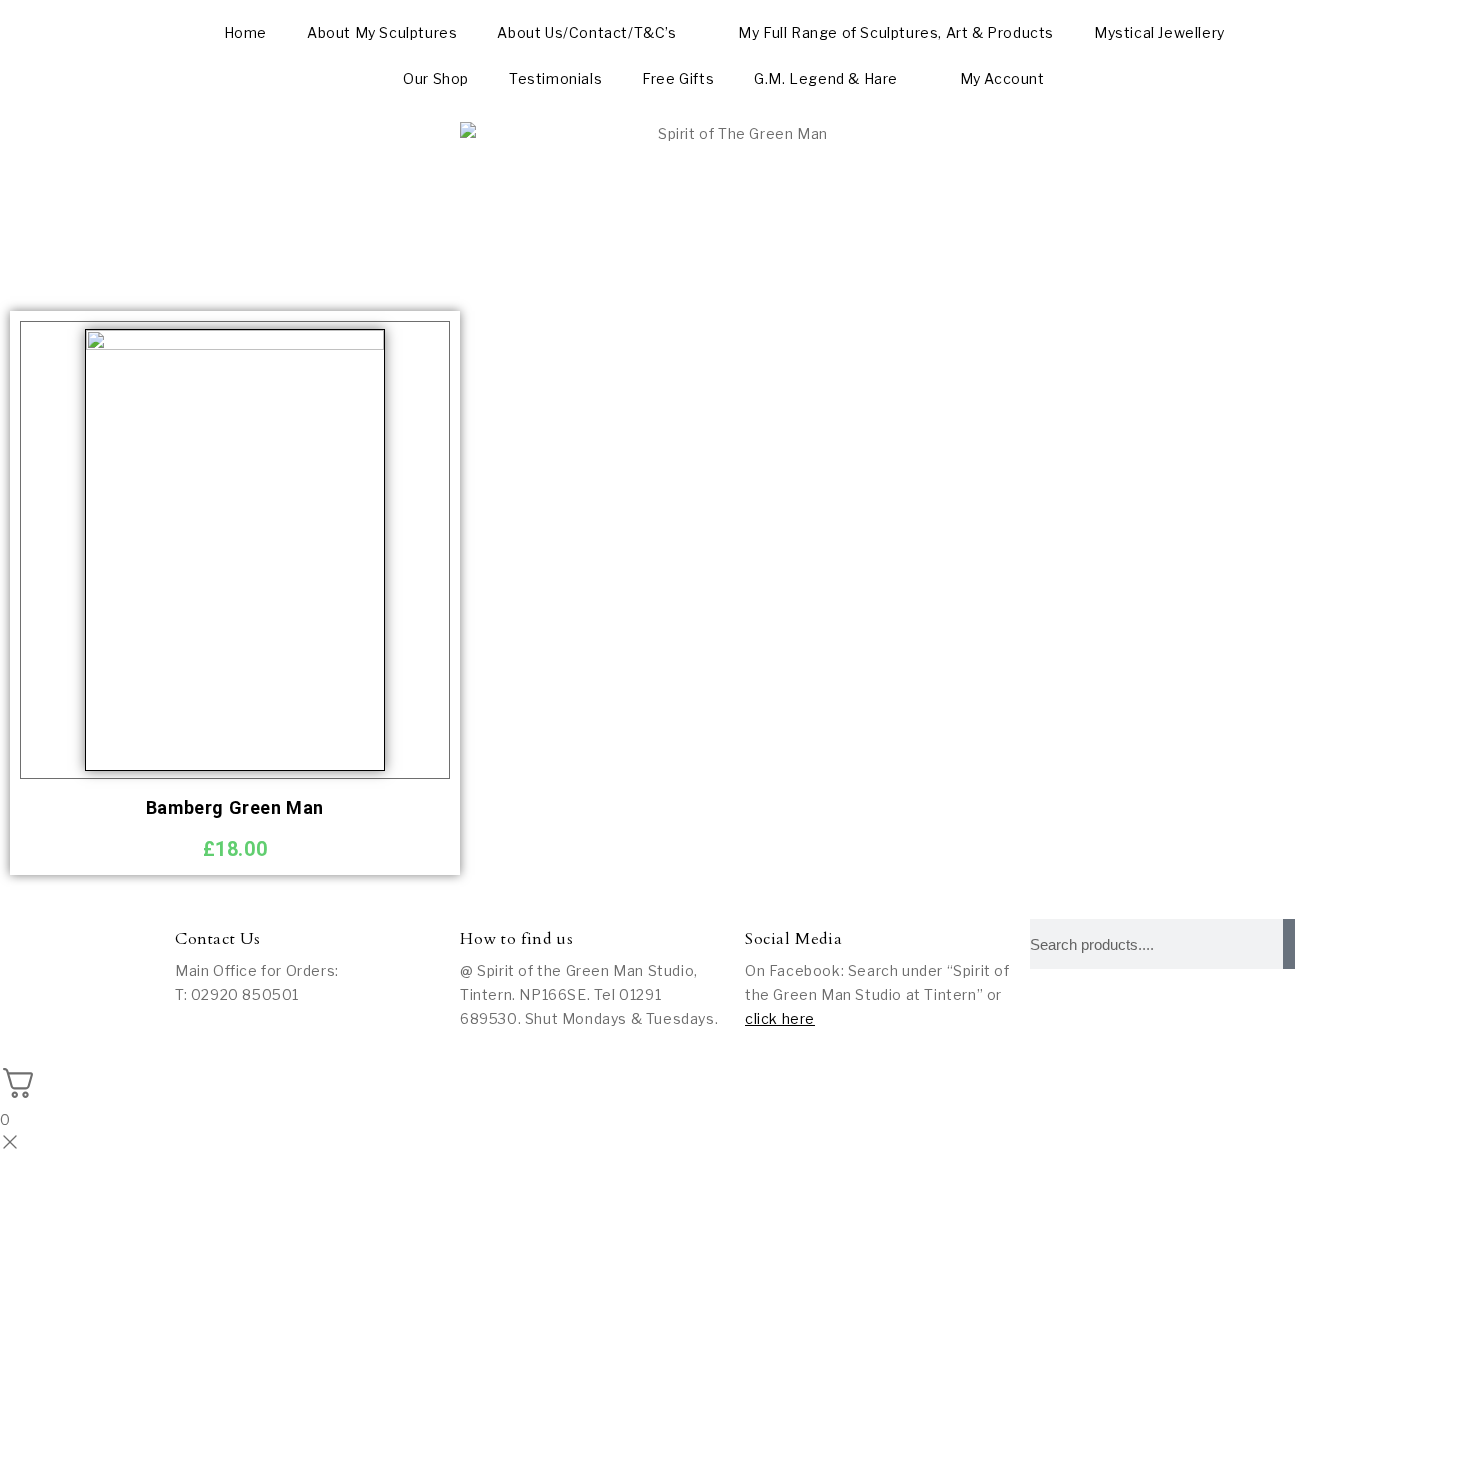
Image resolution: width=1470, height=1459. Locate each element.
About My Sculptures (382, 32)
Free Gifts (678, 78)
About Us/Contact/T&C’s (586, 32)
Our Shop (436, 78)
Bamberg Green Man (235, 807)
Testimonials (555, 78)
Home (245, 32)
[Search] (1289, 944)
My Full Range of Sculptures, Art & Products (896, 32)
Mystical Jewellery (1159, 32)
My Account (1002, 78)
